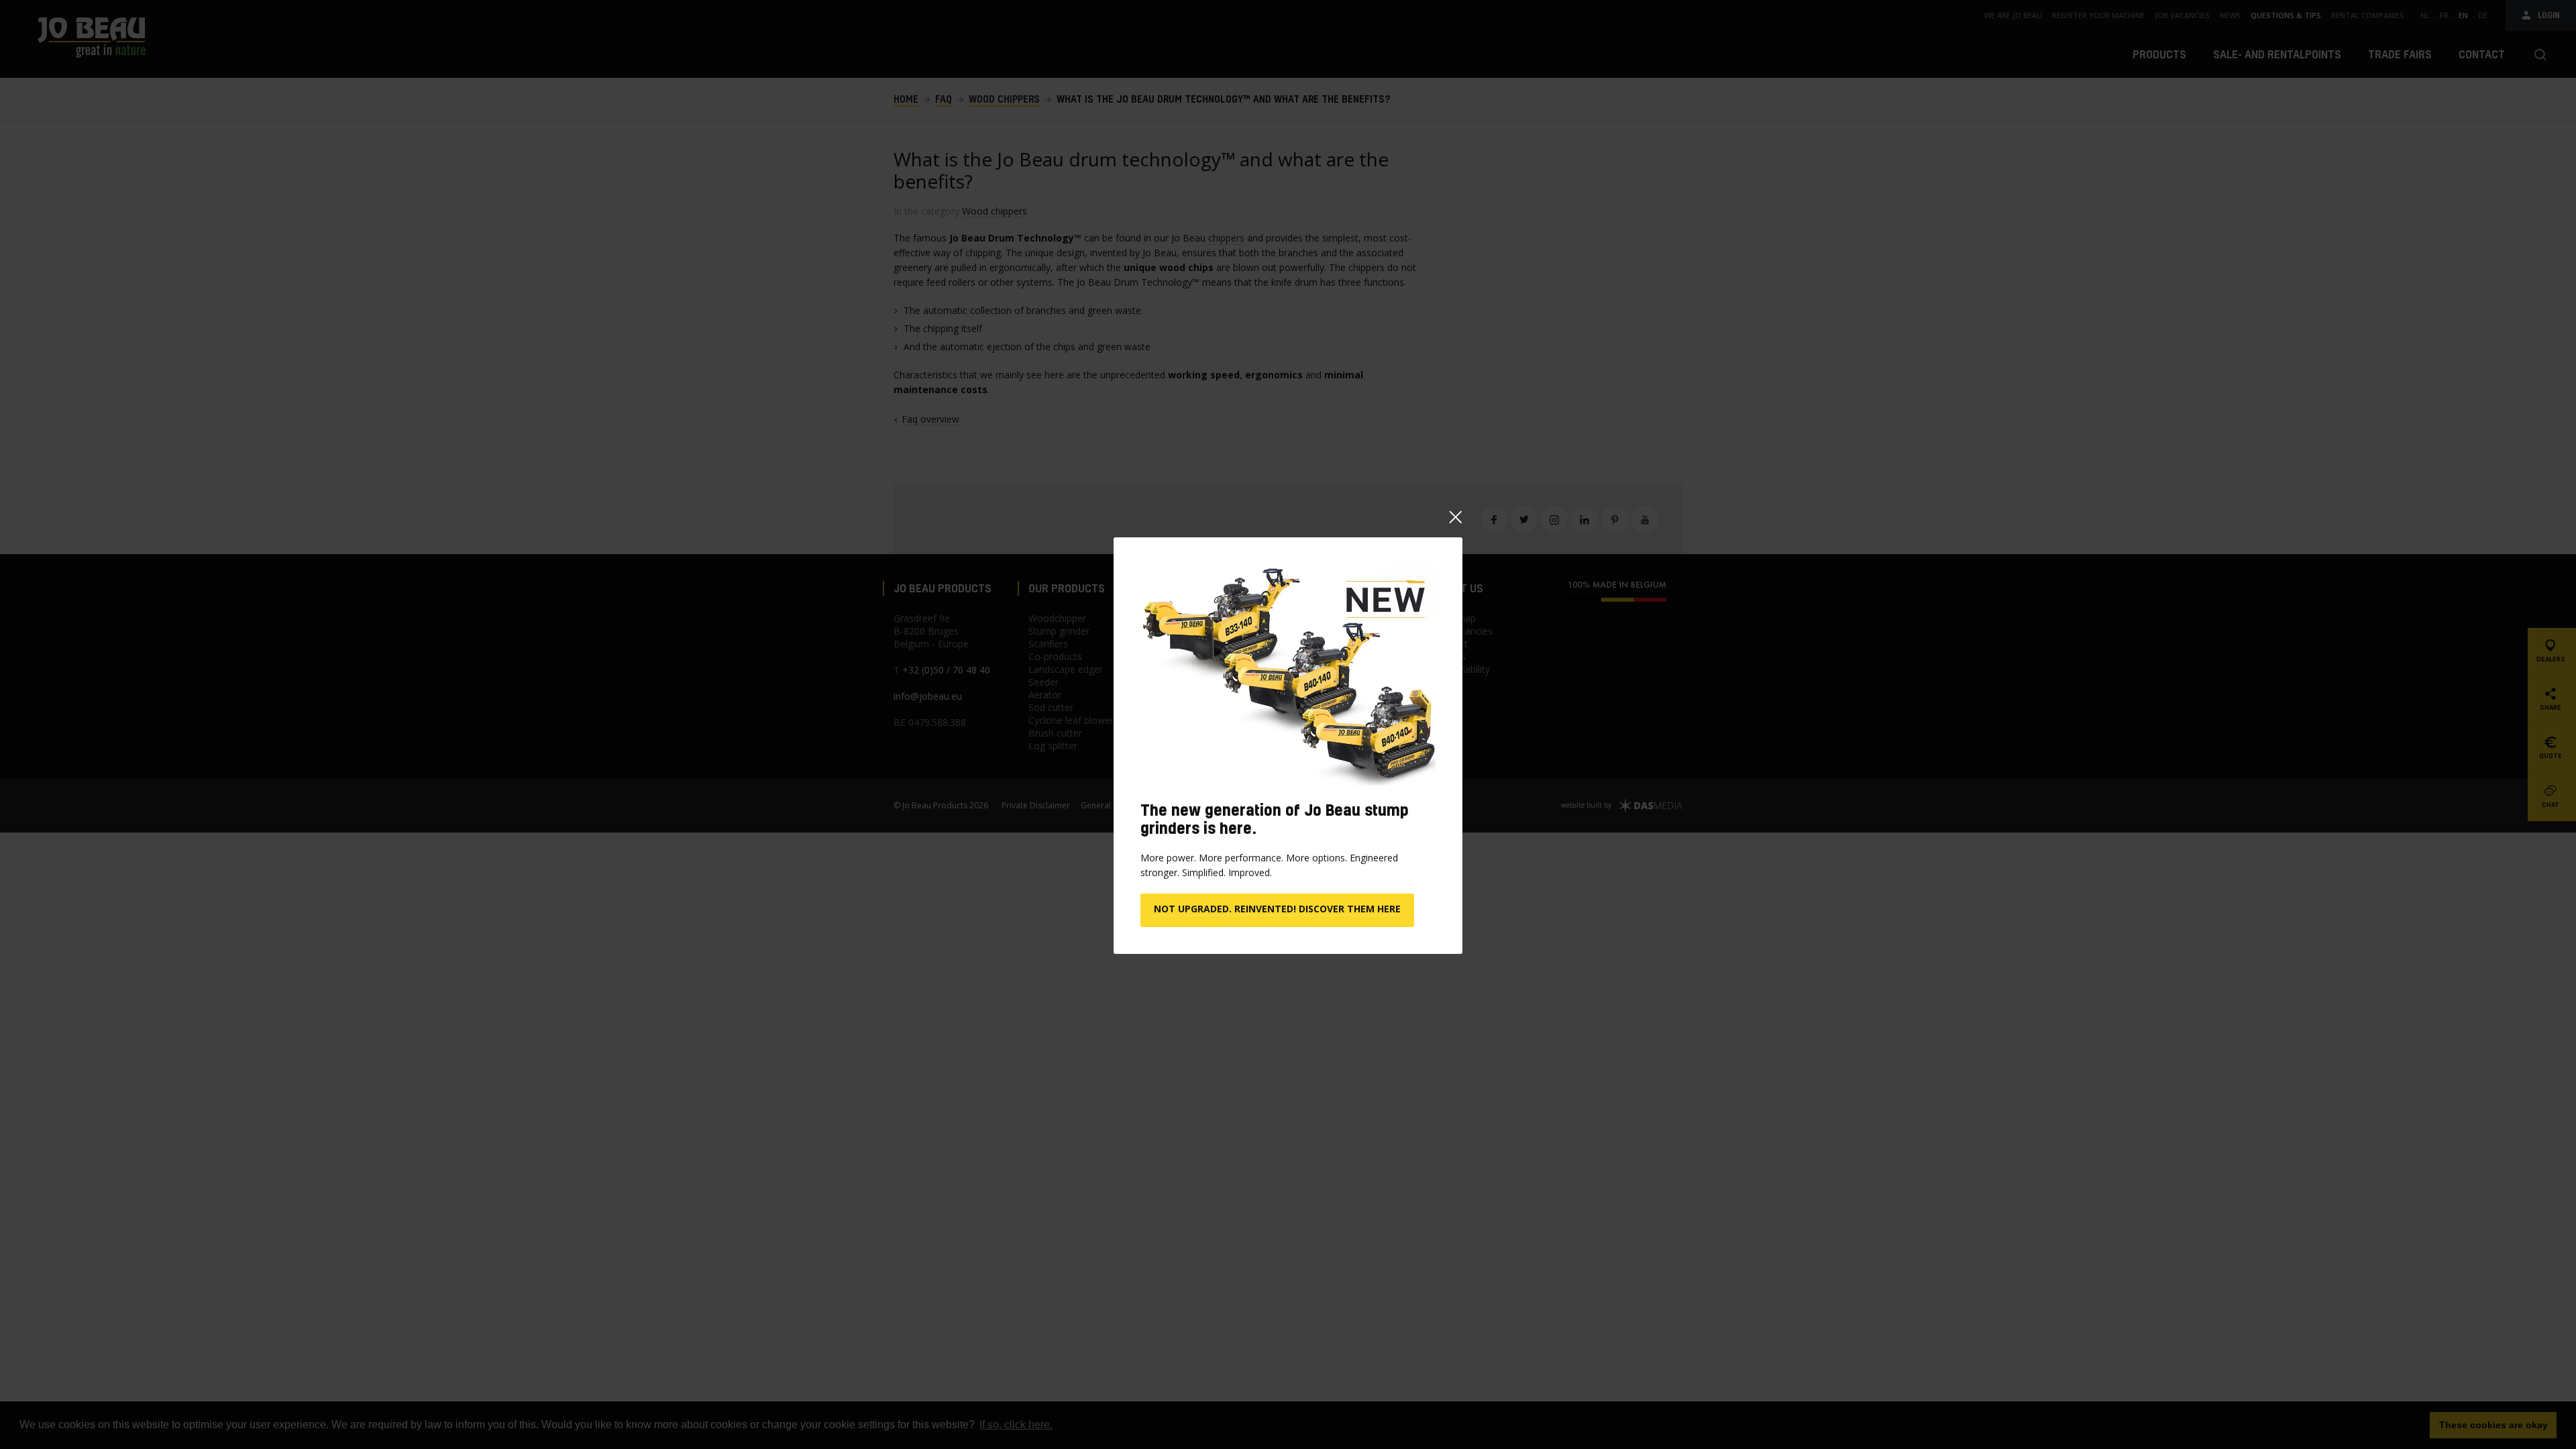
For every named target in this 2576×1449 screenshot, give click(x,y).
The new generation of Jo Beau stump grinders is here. (1275, 819)
